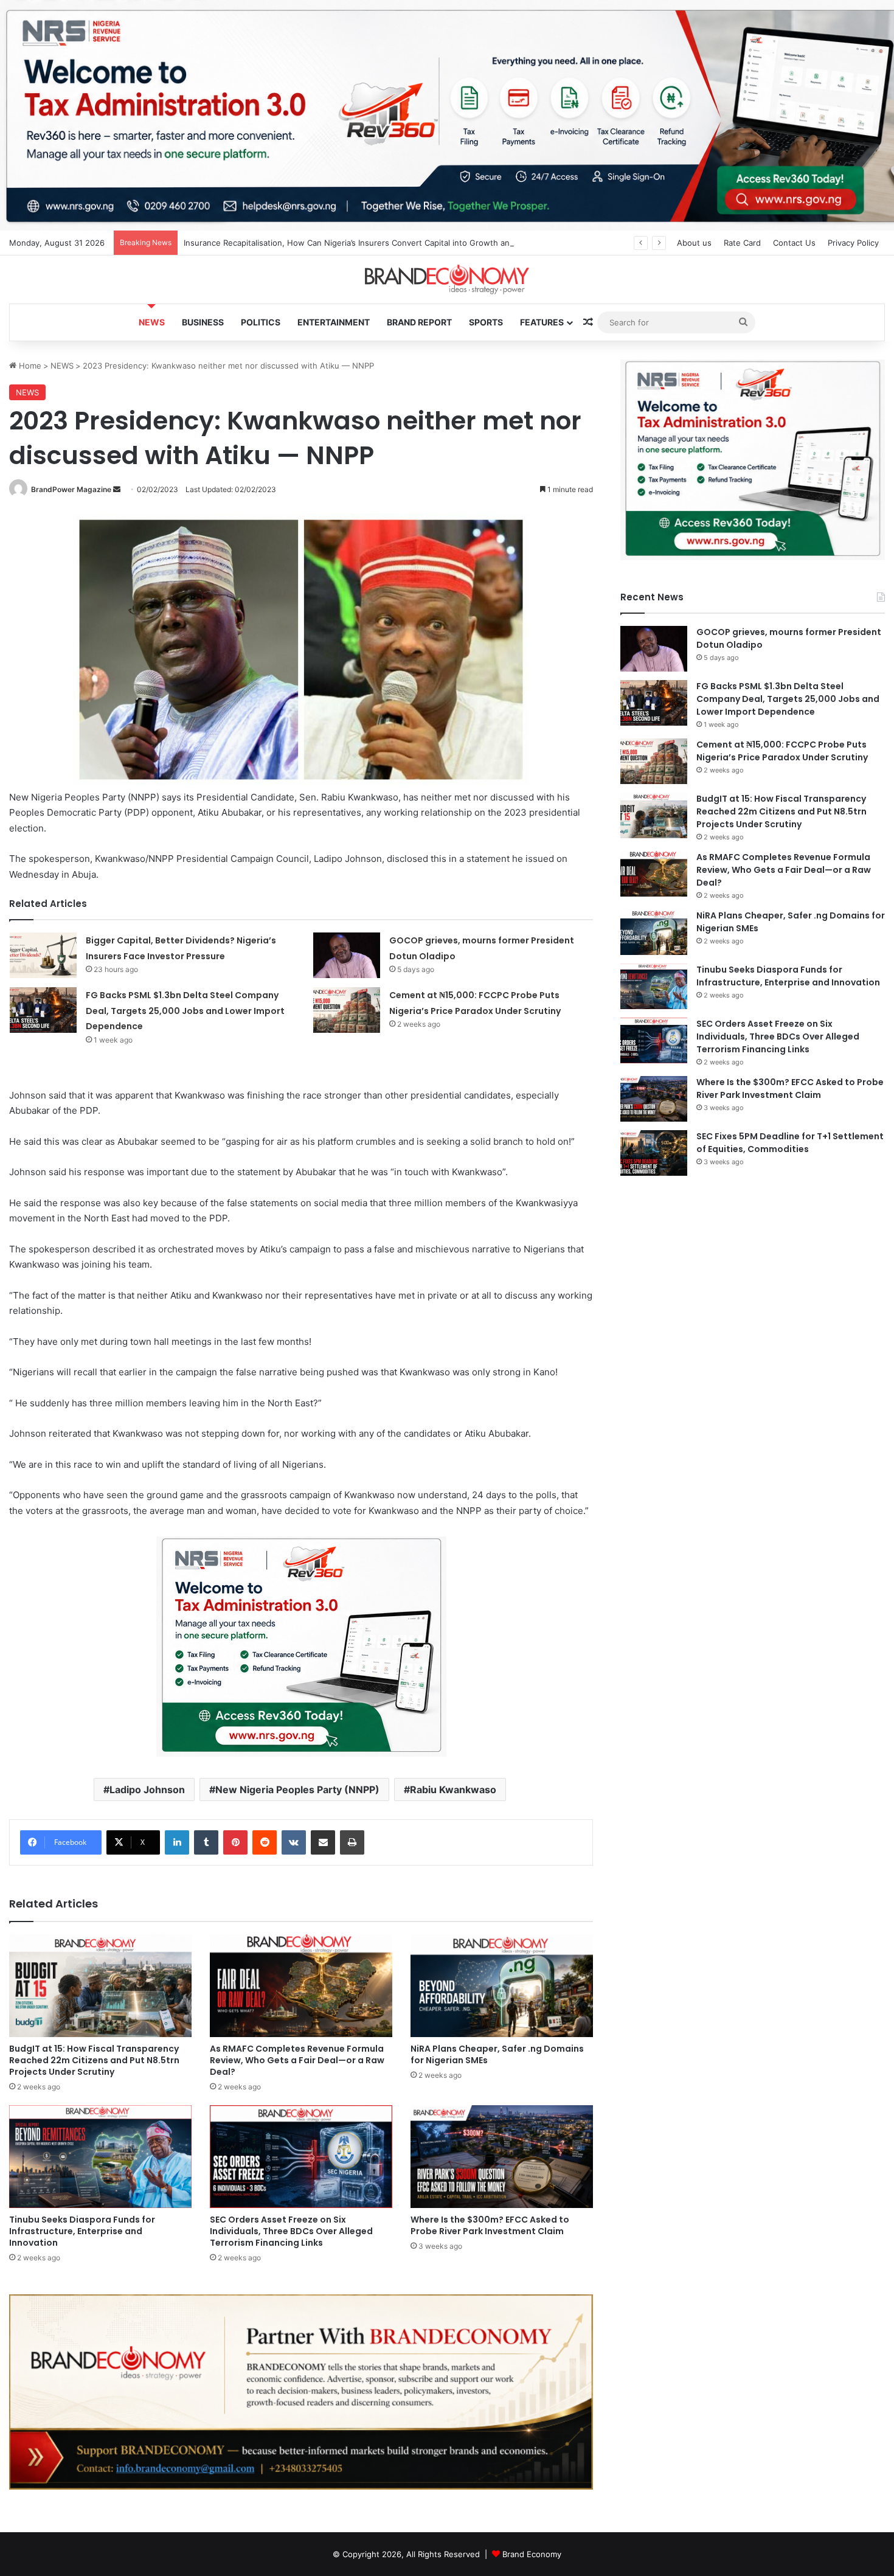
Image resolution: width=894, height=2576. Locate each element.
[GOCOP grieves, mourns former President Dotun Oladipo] (347, 955)
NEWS (152, 322)
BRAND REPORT (419, 322)
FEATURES (542, 322)
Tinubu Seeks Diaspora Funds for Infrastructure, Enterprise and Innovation (82, 2231)
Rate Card (742, 243)
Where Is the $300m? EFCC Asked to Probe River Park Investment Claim (490, 2225)
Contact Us (794, 243)
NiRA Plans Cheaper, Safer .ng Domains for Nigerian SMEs (497, 2054)
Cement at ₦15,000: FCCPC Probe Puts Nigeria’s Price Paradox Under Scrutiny (782, 751)
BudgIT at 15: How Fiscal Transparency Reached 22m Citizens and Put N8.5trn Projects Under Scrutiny (94, 2060)
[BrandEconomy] (447, 279)
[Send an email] (117, 489)
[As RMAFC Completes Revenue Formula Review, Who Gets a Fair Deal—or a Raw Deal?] (301, 1986)
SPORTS (486, 322)
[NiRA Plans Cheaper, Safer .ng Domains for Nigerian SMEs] (502, 1986)
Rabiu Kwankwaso (453, 1790)
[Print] (352, 1842)
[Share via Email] (323, 1842)
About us (694, 243)
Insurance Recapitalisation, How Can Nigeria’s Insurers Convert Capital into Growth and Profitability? (374, 243)
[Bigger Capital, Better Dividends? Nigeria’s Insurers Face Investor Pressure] (43, 955)
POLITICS (261, 322)
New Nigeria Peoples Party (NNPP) (297, 1790)
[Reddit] (265, 1842)
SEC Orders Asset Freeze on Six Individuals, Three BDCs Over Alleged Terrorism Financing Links (291, 2231)
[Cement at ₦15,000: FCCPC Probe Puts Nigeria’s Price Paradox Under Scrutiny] (347, 1010)
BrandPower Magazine (71, 489)
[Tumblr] (206, 1842)
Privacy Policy (853, 243)
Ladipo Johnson (147, 1790)
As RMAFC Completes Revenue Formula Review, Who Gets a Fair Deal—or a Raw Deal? (297, 2060)
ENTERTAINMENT (334, 322)
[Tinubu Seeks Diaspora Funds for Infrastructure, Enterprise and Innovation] (100, 2157)
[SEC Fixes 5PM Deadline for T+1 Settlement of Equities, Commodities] (654, 1153)
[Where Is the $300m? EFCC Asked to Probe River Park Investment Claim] (502, 2157)
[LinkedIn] (177, 1842)
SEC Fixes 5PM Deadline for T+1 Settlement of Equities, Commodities (790, 1143)
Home (29, 366)
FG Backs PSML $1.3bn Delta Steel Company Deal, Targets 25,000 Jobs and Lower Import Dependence (185, 1011)
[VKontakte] (294, 1842)
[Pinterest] (235, 1842)
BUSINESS (203, 322)
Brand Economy (532, 2554)
